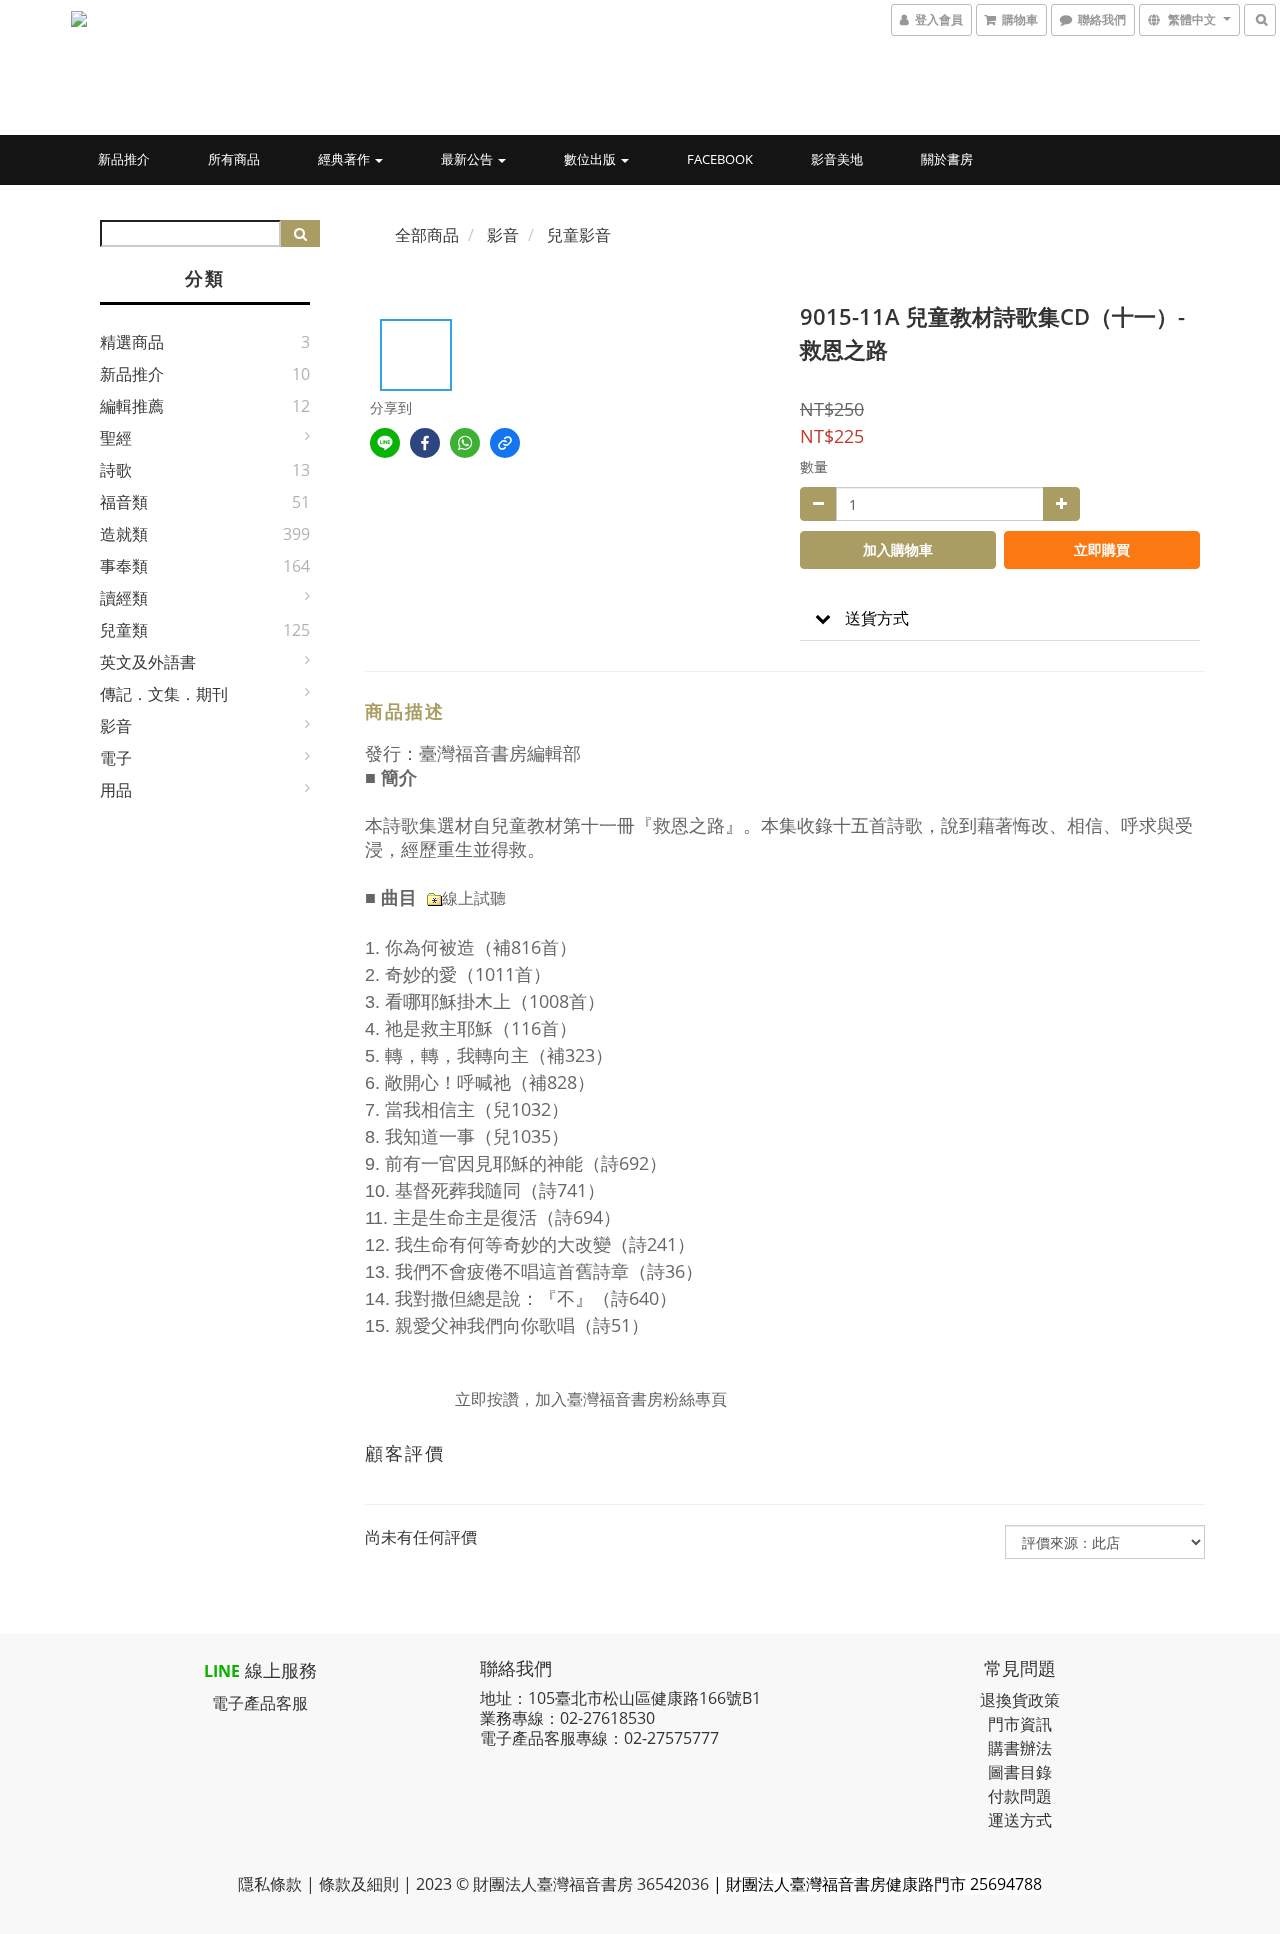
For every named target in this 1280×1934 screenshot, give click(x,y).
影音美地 (837, 159)
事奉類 (124, 566)
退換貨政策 (1020, 1700)
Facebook (720, 159)
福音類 (124, 502)
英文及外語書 (148, 662)
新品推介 (124, 159)
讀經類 (124, 598)
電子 (116, 758)
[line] (385, 443)
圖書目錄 (1020, 1772)
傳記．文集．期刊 (164, 694)
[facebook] (425, 443)
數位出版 (591, 159)
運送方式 (1020, 1820)
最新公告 (468, 159)
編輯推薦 (132, 406)
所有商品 (234, 159)
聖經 (116, 438)
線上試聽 (474, 898)
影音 (116, 726)
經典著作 (345, 159)
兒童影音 (579, 235)
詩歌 (116, 470)
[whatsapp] (465, 443)
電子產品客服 (260, 1703)
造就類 (124, 534)
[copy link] (505, 443)
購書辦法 (1020, 1748)
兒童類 (124, 630)
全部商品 (427, 235)
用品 (116, 790)
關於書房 (947, 159)
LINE (222, 1671)
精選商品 (132, 342)
